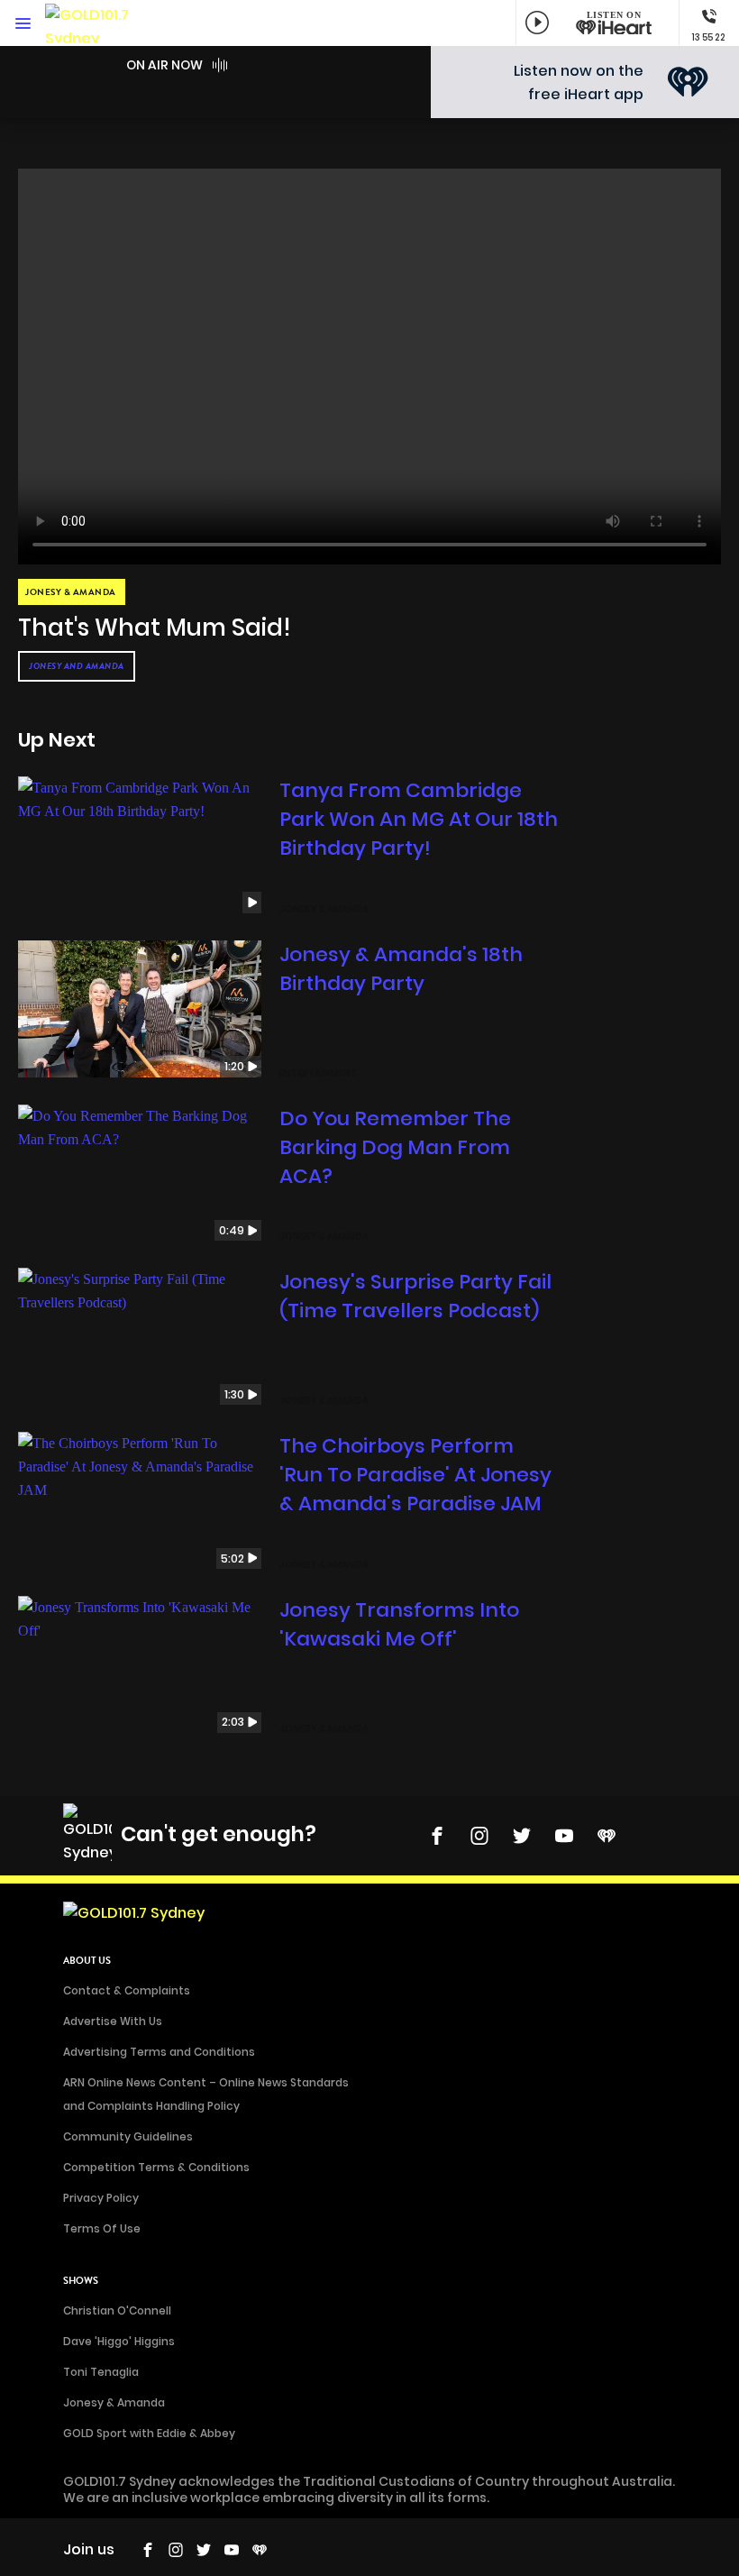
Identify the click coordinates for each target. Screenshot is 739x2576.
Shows (81, 2281)
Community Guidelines (128, 2136)
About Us (87, 1961)
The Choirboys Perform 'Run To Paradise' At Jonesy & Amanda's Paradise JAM (415, 1475)
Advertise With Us (113, 2021)
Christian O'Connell (117, 2310)
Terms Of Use (102, 2228)
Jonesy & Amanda (114, 2402)
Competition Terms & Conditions (156, 2167)
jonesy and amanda (77, 666)
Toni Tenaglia (101, 2372)
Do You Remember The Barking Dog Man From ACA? (395, 1147)
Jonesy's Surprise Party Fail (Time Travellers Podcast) (415, 1296)
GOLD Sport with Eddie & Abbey (149, 2433)
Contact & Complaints (127, 1990)
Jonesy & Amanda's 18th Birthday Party (401, 969)
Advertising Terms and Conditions (159, 2052)
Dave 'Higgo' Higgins (119, 2341)
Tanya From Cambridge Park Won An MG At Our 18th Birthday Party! (419, 819)
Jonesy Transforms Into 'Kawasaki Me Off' (399, 1624)
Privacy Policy (101, 2198)
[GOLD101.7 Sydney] (99, 23)
